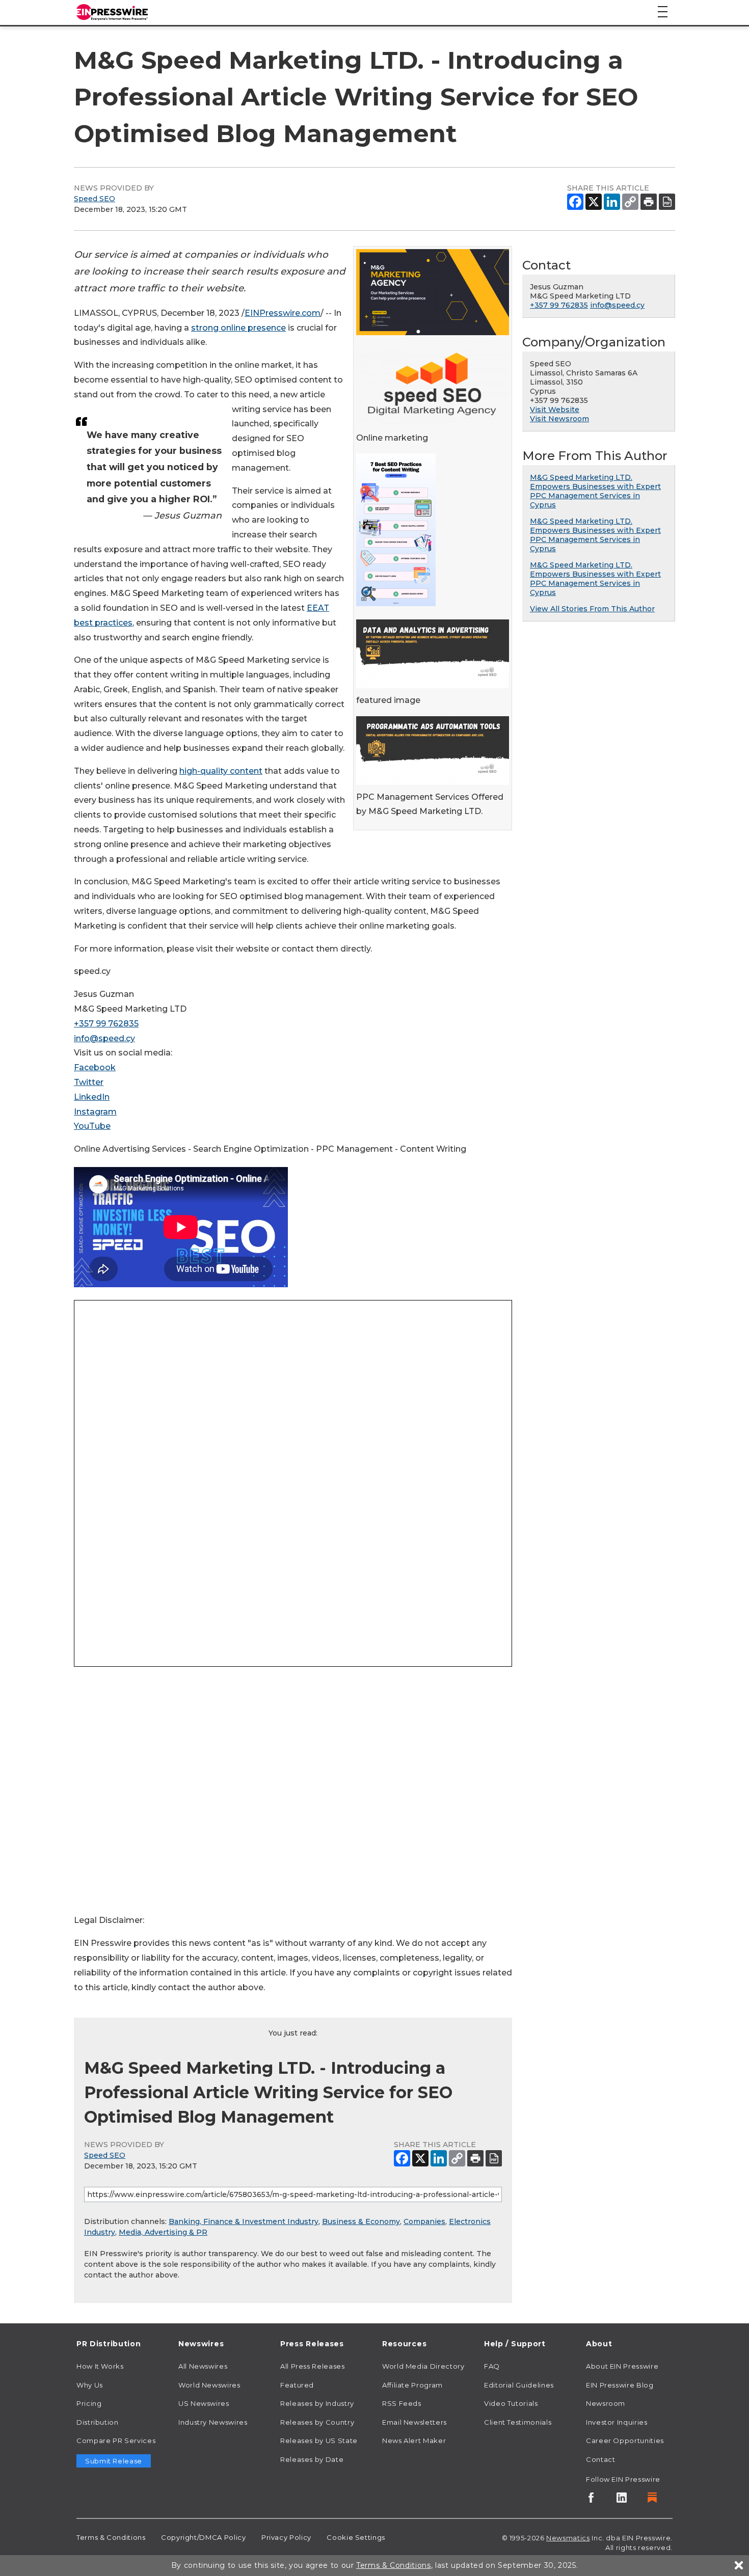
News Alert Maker (414, 2441)
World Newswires (209, 2385)
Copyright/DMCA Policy (203, 2537)
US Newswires (204, 2403)
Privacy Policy (286, 2537)
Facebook (95, 1067)
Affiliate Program (412, 2385)
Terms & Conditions (111, 2537)
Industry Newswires (213, 2422)
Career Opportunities (625, 2441)
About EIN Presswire (622, 2366)
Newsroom (606, 2403)
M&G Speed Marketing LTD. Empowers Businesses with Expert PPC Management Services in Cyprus (595, 491)
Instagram (95, 1112)
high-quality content (221, 771)
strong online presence (238, 328)
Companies (424, 2221)
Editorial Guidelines (519, 2385)
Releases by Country (317, 2422)
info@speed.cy (104, 1038)
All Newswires (203, 2366)
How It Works (100, 2366)
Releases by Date (312, 2459)
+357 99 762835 (106, 1024)
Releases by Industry (317, 2403)
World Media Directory (423, 2366)
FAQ (492, 2366)
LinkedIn (92, 1097)
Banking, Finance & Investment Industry (244, 2221)
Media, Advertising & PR (163, 2232)
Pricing (89, 2403)
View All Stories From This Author (592, 609)
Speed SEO (95, 199)
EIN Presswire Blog (620, 2385)
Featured (297, 2385)
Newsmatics (568, 2538)
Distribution (98, 2422)
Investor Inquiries (617, 2422)
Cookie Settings (356, 2537)
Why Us (90, 2385)
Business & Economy (361, 2221)
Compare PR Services (116, 2441)
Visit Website (555, 410)
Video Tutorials (511, 2403)
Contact (600, 2459)
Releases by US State (319, 2441)
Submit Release (114, 2461)
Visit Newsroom (559, 419)
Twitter (89, 1082)
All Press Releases (313, 2366)
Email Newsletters (414, 2422)
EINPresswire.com (283, 313)
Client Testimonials (518, 2422)
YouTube (92, 1126)
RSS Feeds (402, 2403)
